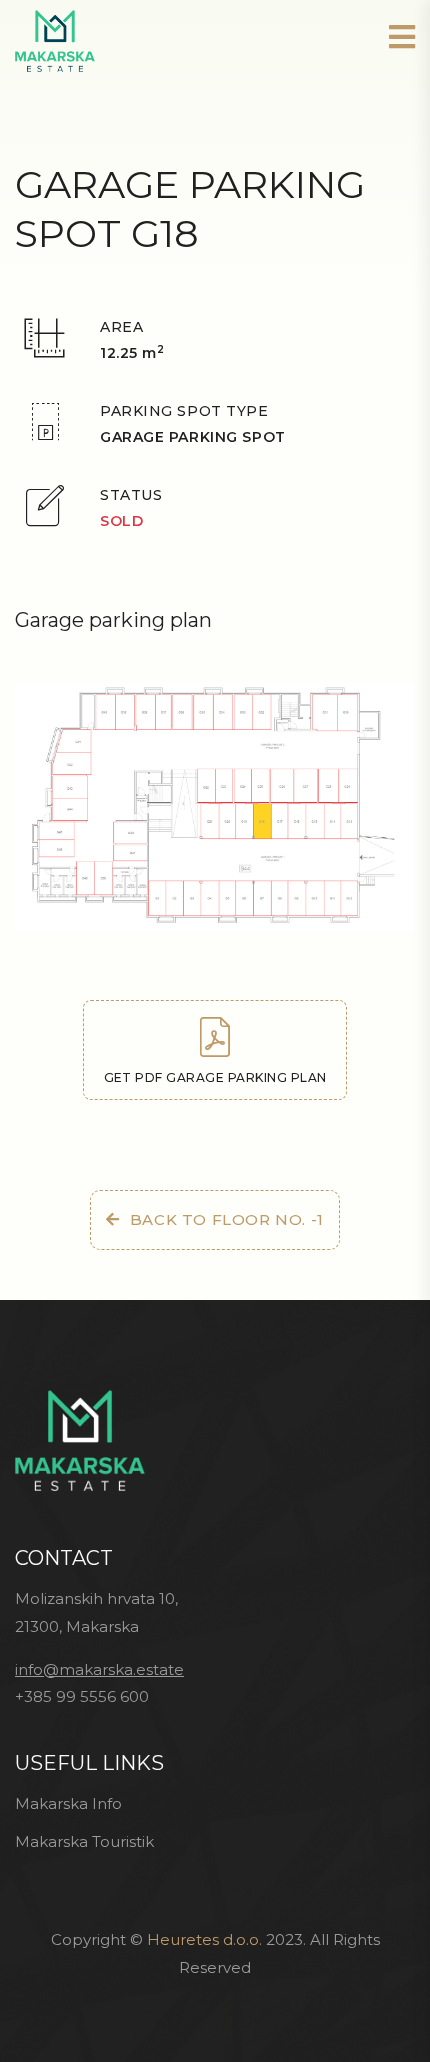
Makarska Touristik (84, 1841)
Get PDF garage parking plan (215, 1077)
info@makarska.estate (99, 1669)
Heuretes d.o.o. (204, 1939)
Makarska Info (68, 1803)
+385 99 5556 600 (82, 1696)
